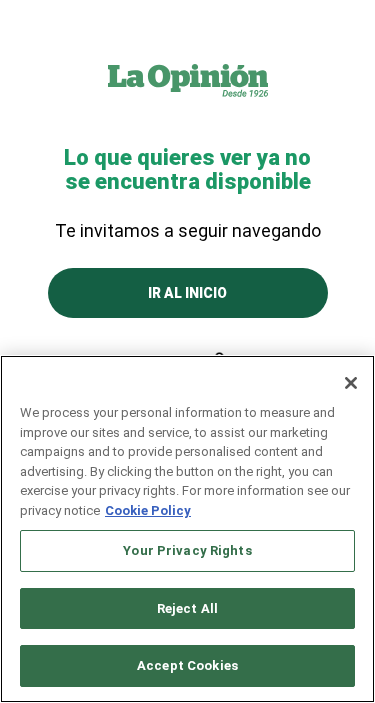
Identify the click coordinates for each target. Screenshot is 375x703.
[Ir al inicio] (188, 80)
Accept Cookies (187, 665)
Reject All (187, 608)
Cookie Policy (148, 510)
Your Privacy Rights (187, 550)
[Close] (351, 383)
